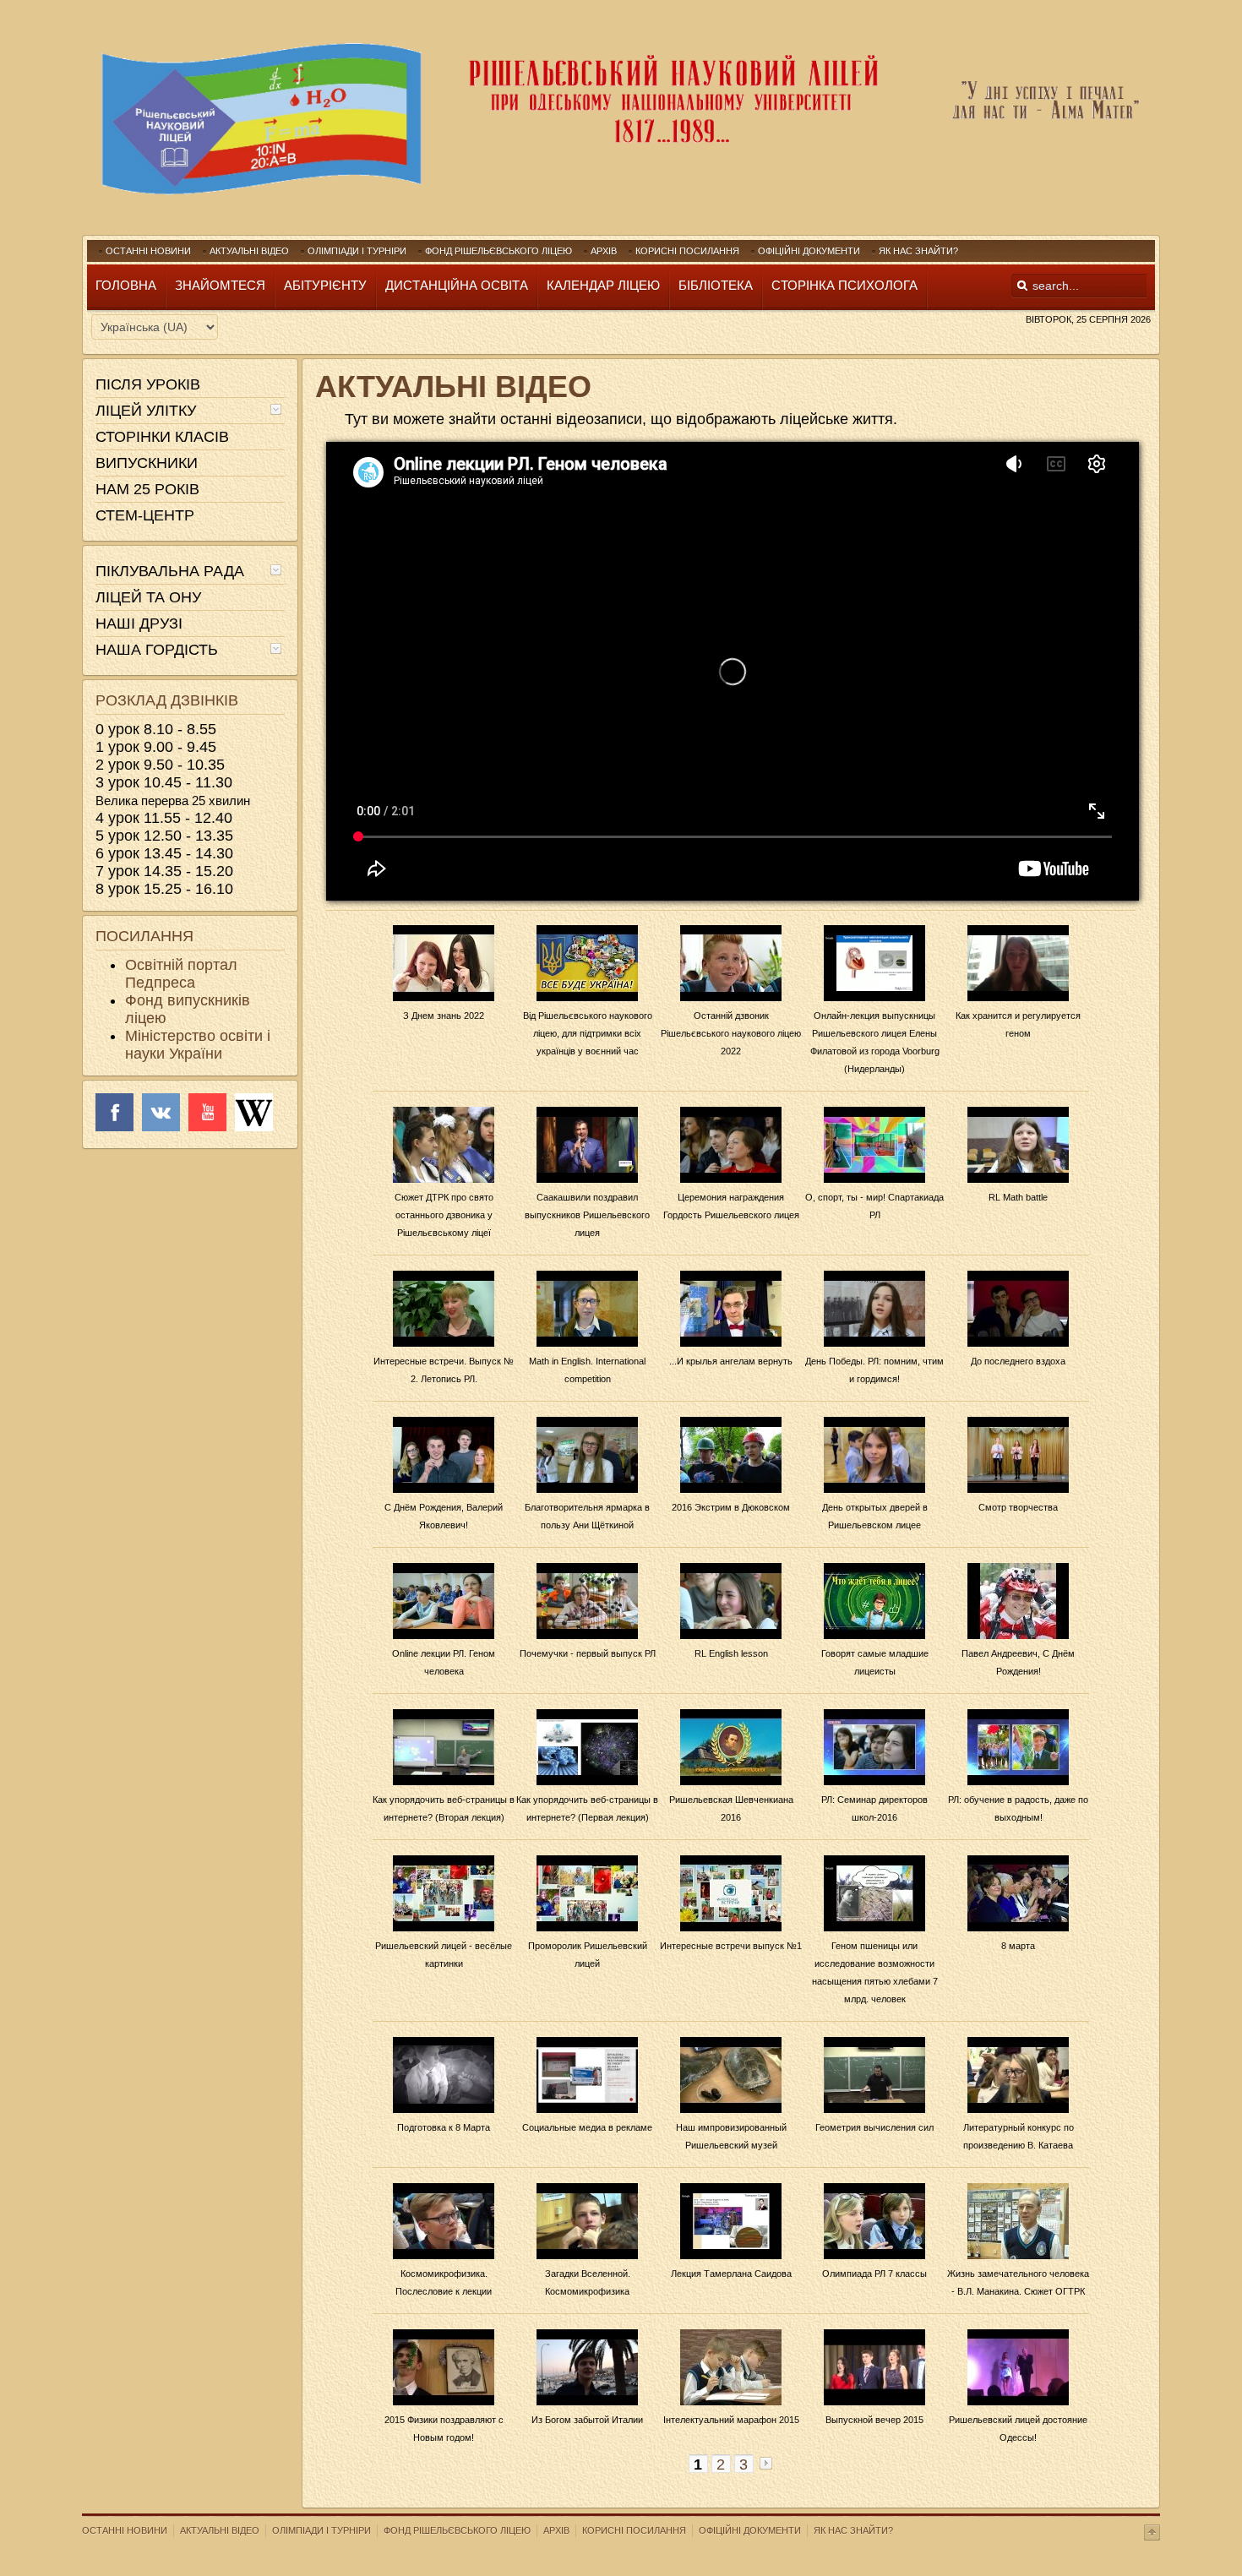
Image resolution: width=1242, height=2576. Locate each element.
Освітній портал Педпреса (181, 974)
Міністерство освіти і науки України (198, 1045)
